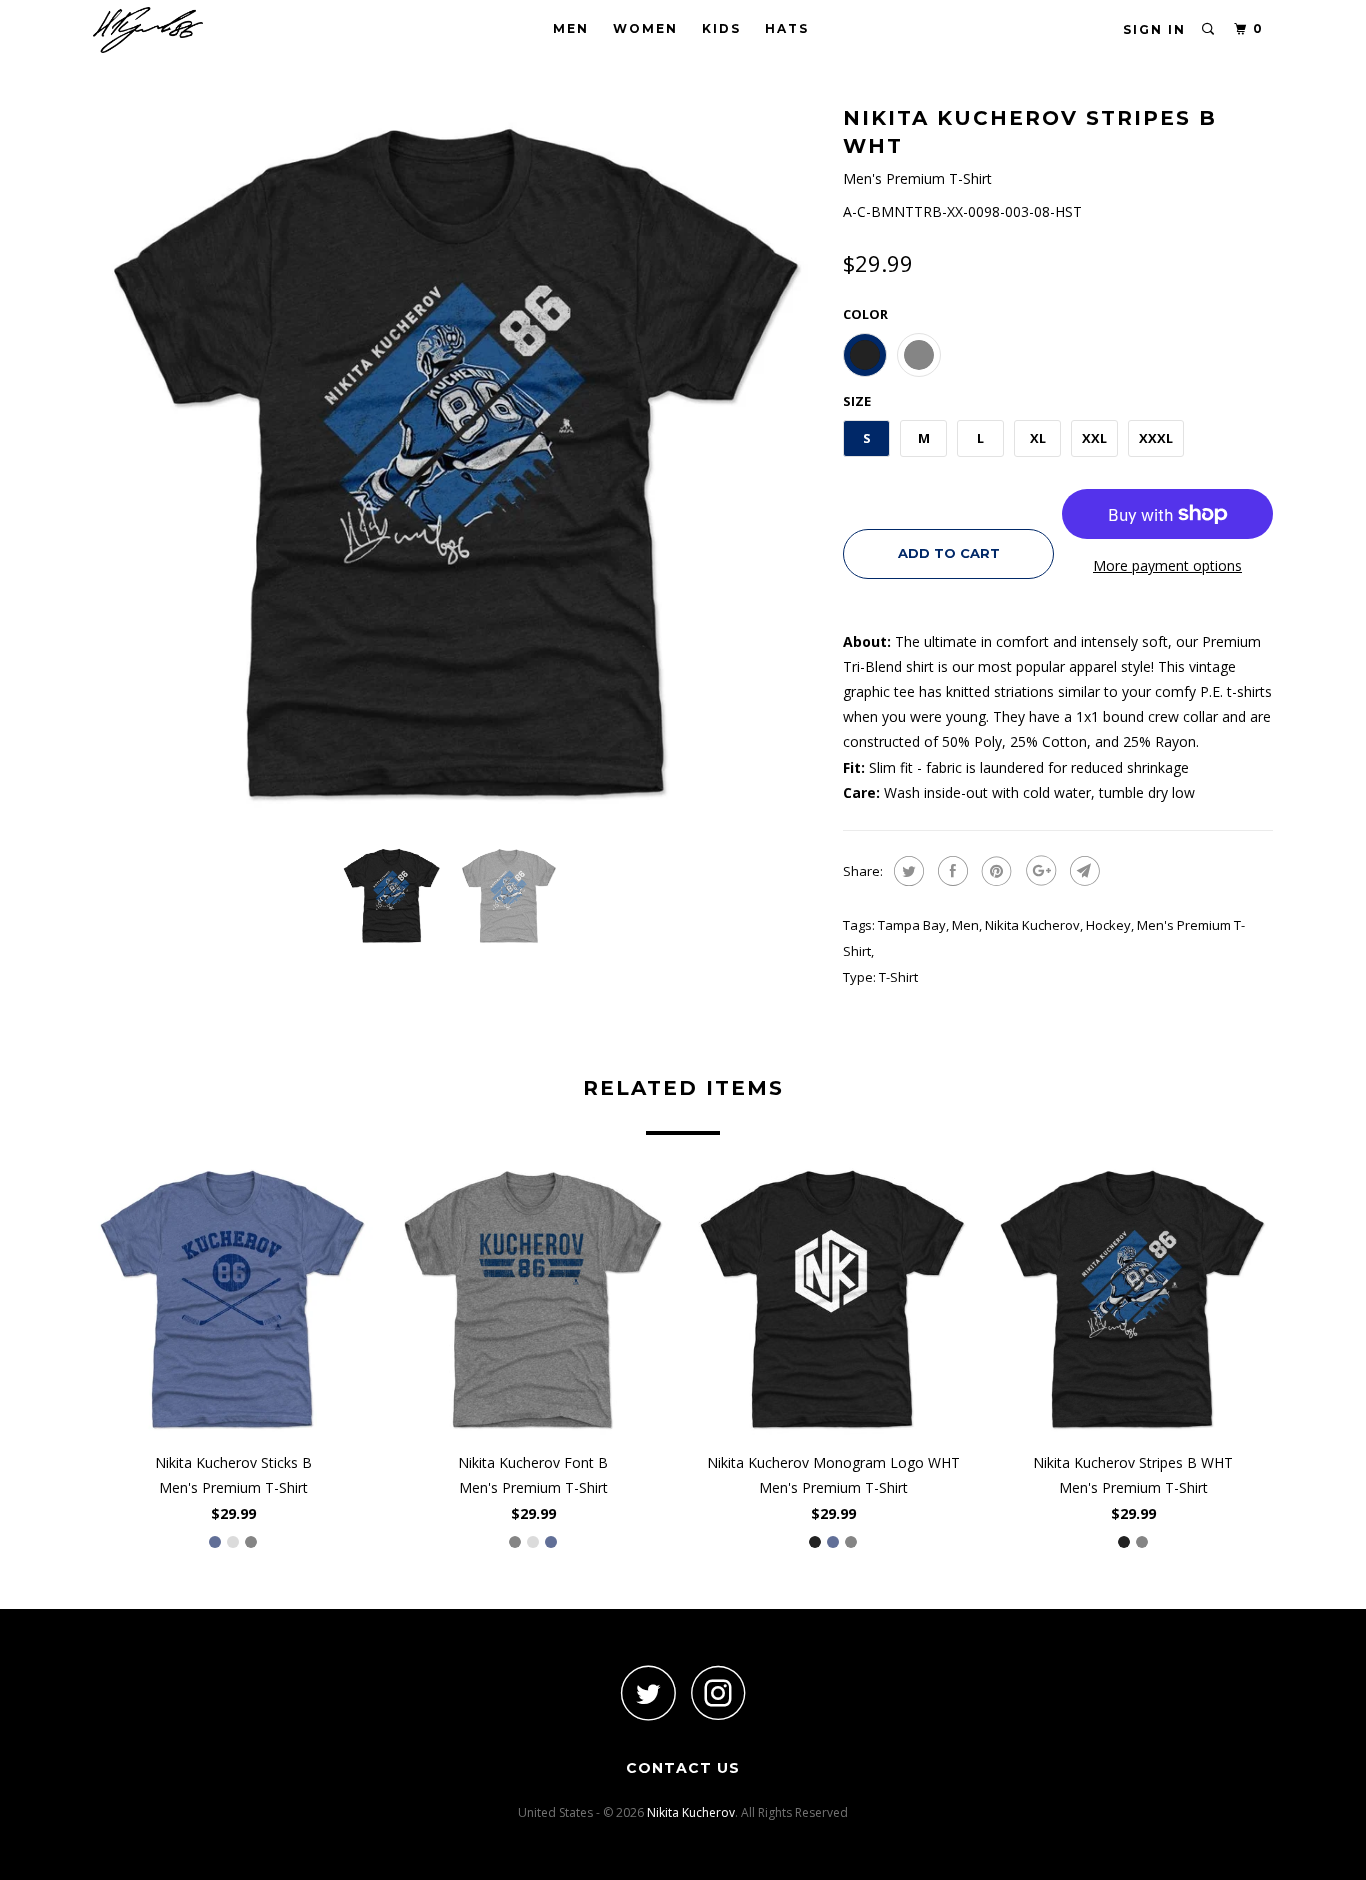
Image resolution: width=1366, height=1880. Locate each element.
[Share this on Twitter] (906, 871)
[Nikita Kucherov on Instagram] (718, 1692)
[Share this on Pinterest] (994, 871)
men (965, 925)
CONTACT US (683, 1768)
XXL (1094, 438)
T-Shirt (898, 977)
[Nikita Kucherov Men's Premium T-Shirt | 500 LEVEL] (458, 465)
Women (645, 28)
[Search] (1209, 29)
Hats (787, 28)
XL (1038, 438)
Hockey (1108, 925)
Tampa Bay (912, 925)
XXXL (1156, 438)
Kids (721, 28)
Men (571, 28)
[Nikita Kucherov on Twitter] (648, 1692)
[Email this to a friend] (1082, 871)
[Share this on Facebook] (950, 871)
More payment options (1167, 565)
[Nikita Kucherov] (195, 30)
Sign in (1154, 29)
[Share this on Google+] (1038, 871)
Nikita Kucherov (1032, 925)
